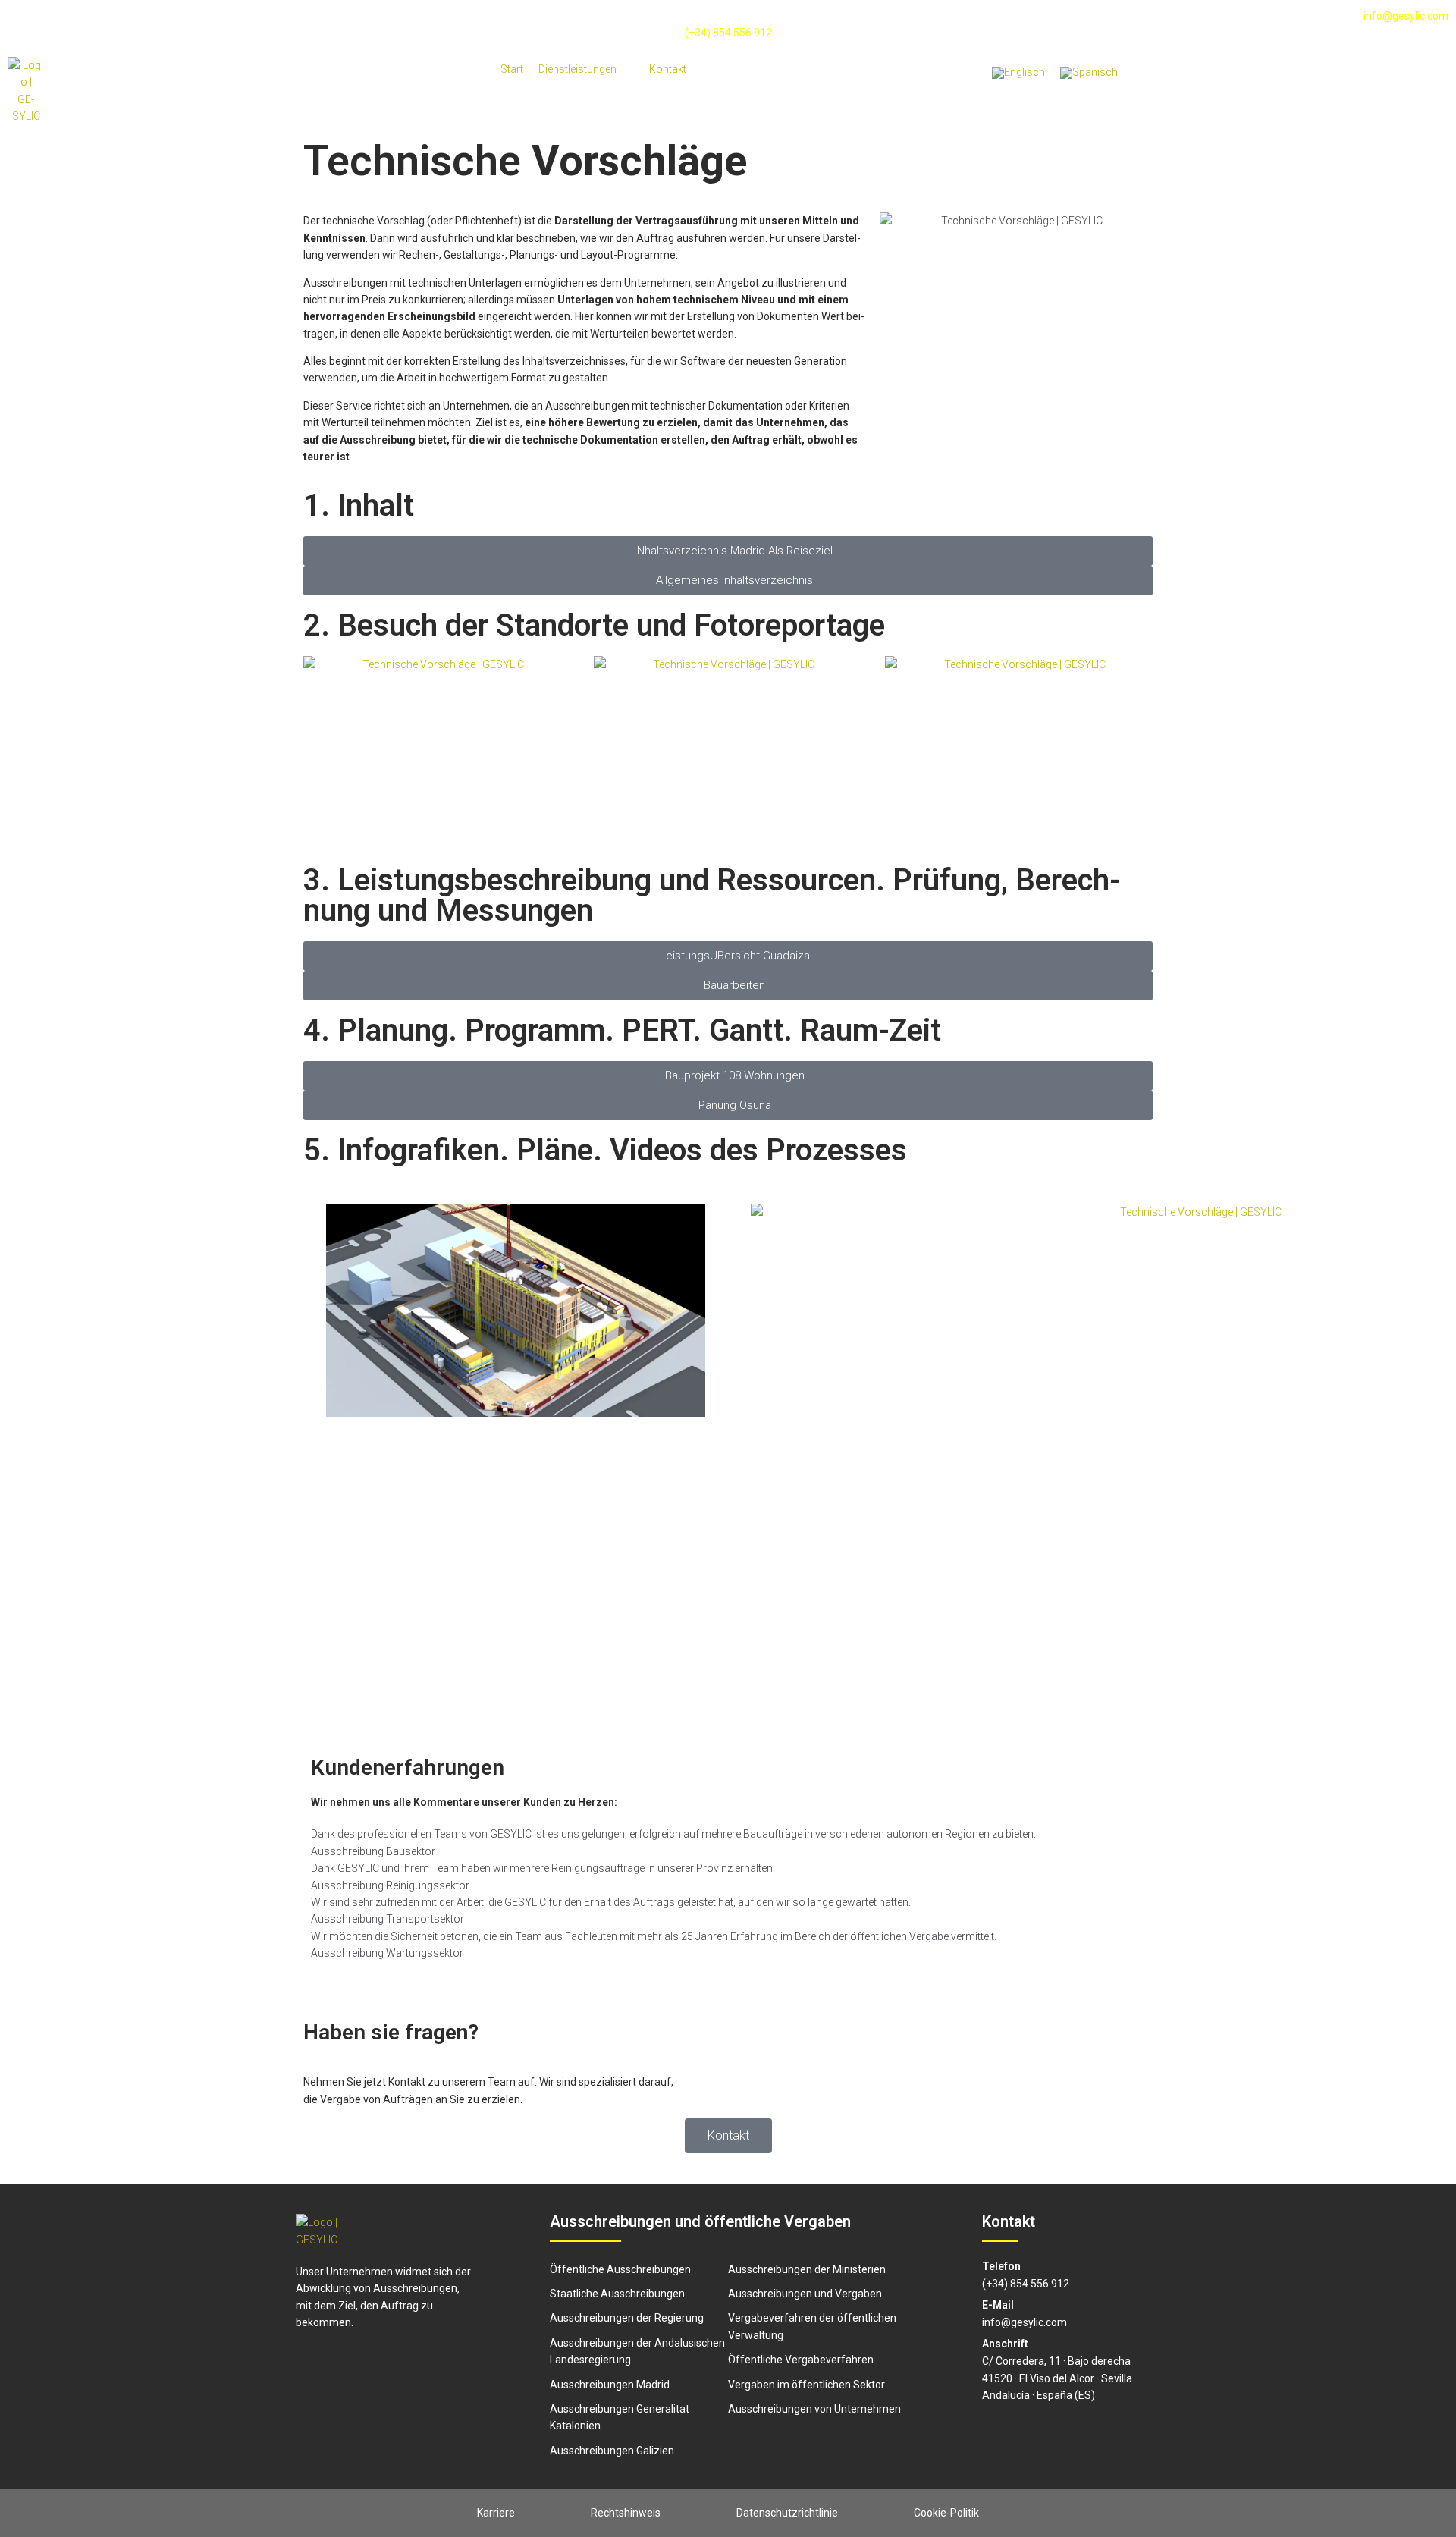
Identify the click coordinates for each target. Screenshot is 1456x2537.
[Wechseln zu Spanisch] (1089, 73)
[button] (586, 69)
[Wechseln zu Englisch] (1018, 73)
